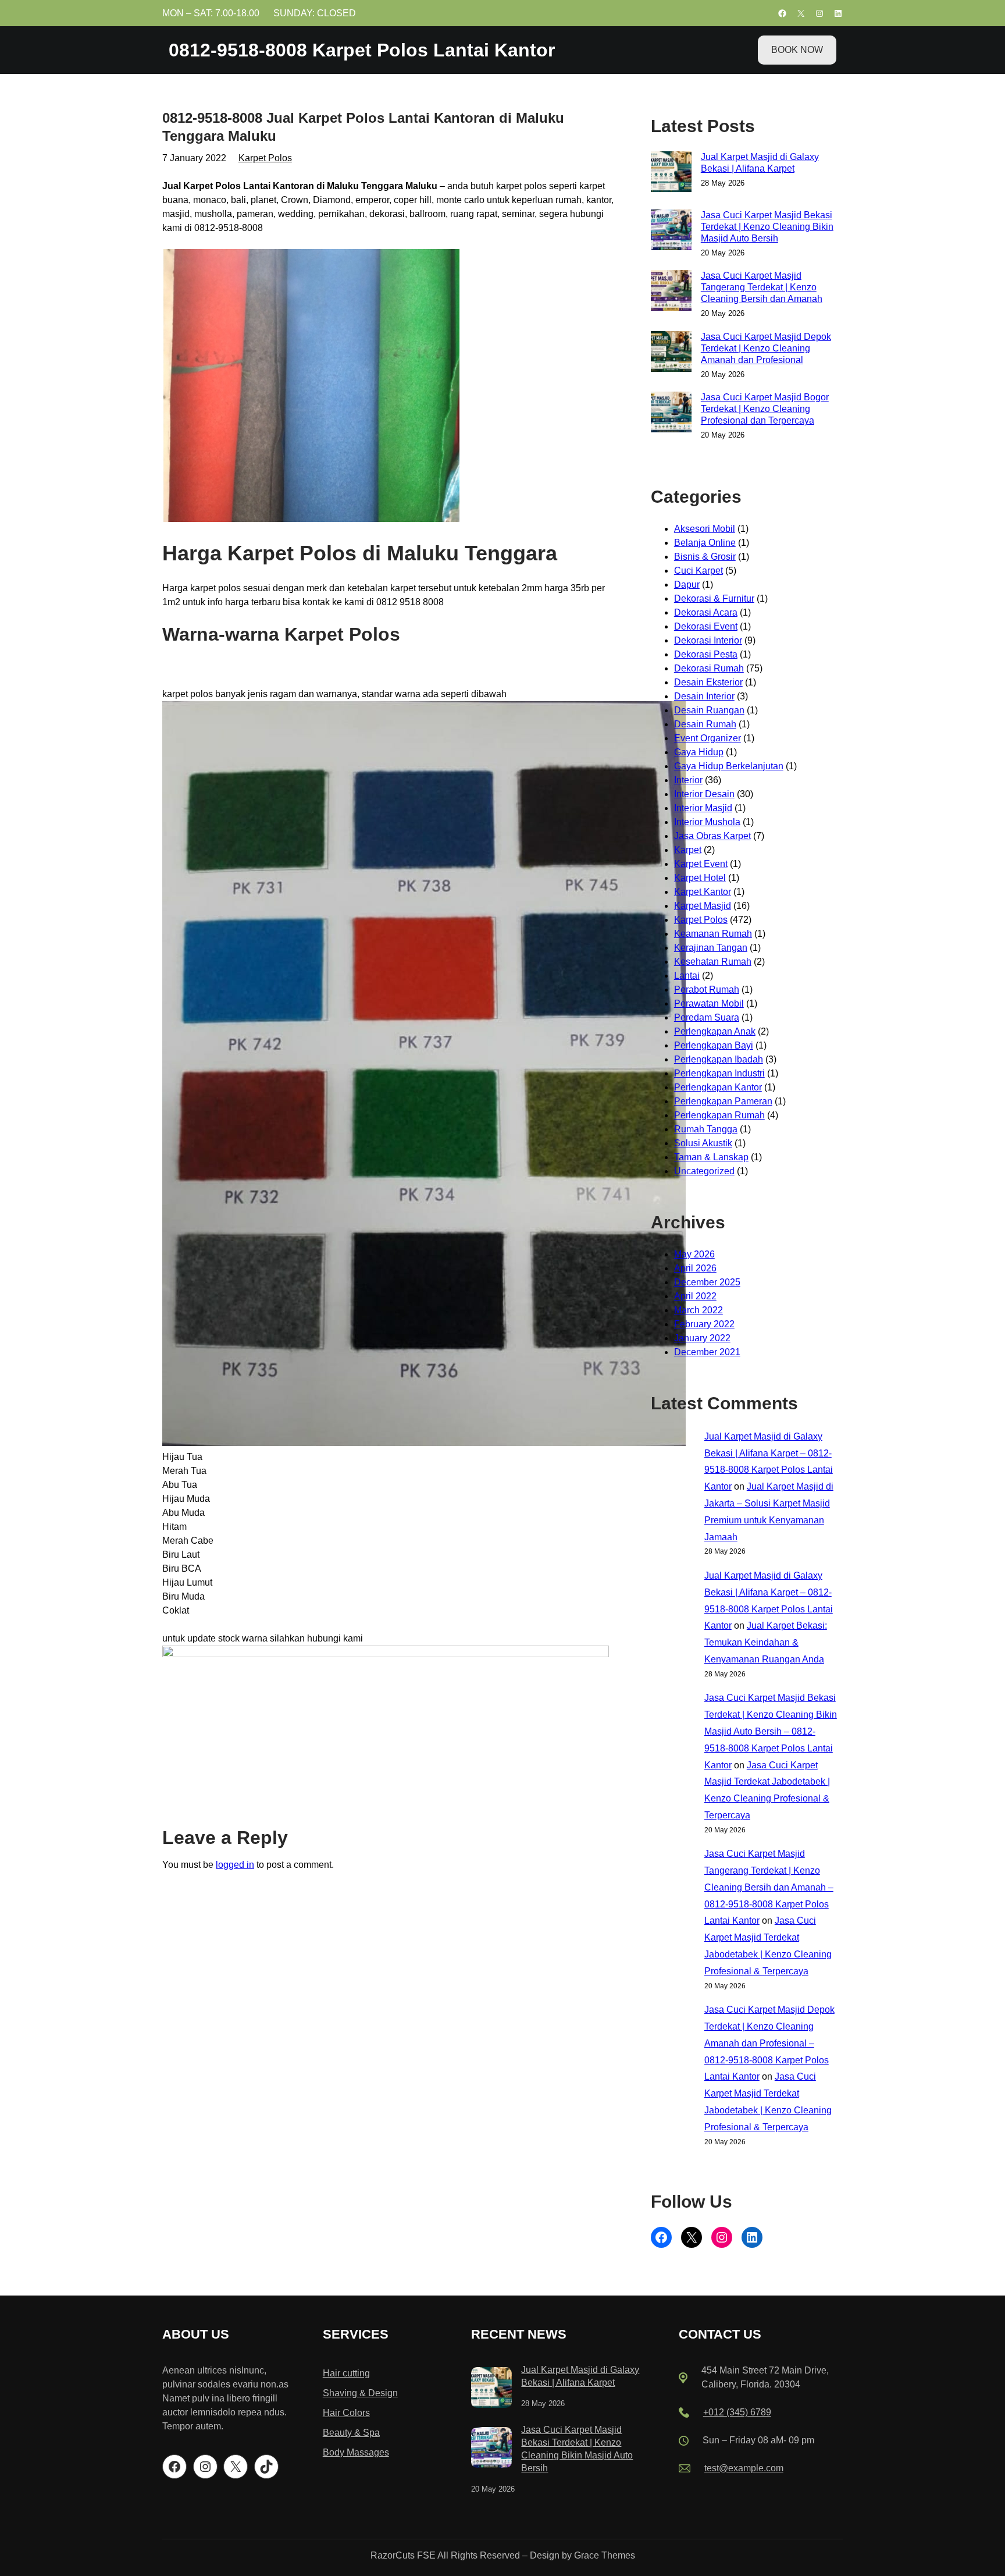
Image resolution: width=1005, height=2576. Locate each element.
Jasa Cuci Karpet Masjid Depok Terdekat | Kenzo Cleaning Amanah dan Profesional (766, 348)
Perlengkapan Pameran (723, 1101)
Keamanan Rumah (713, 934)
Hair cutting (346, 2373)
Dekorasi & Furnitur (714, 598)
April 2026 (695, 1268)
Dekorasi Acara (706, 612)
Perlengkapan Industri (719, 1073)
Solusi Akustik (703, 1143)
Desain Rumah (705, 724)
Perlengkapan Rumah (719, 1115)
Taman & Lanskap (711, 1157)
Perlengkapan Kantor (718, 1087)
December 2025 (707, 1282)
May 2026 (694, 1254)
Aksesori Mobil (705, 529)
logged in (235, 1865)
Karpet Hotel (700, 878)
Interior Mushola (707, 822)
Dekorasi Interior (708, 640)
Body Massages (356, 2452)
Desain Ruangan (709, 710)
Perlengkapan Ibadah (719, 1059)
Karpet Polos (265, 158)
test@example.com (744, 2468)
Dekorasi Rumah (709, 668)
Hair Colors (346, 2413)
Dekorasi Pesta (706, 654)
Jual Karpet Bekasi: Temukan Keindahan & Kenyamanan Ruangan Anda (766, 1642)
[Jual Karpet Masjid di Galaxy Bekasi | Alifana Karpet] (491, 2390)
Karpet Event (701, 864)
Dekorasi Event (706, 626)
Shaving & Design (360, 2393)
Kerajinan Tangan (711, 948)
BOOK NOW (797, 50)
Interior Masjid (703, 808)
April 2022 (695, 1296)
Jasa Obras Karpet (712, 836)
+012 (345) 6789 (737, 2412)
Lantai (687, 976)
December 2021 (707, 1352)
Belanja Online (705, 543)
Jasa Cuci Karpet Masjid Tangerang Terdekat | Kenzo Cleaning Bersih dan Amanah (762, 287)
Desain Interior (704, 696)
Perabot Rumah (707, 989)
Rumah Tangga (706, 1129)
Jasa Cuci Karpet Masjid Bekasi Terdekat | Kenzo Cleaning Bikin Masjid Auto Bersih (767, 227)
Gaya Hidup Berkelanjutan (729, 766)
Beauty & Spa (351, 2433)
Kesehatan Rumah (713, 962)
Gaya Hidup (699, 752)
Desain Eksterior (708, 682)
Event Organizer (708, 738)
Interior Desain (704, 794)
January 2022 (702, 1338)
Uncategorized (704, 1171)
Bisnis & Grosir (705, 557)
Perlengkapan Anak (715, 1031)
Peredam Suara (707, 1017)
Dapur (687, 585)
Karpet (688, 850)
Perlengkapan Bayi (714, 1045)
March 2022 (698, 1310)
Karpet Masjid (703, 906)
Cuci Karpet (698, 571)
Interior (688, 780)
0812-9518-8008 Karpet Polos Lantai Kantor (362, 50)
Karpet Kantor (703, 892)
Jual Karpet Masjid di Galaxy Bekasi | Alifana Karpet (760, 163)
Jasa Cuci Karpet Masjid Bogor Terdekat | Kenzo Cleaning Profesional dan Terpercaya (765, 409)
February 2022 (704, 1324)
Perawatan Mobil (709, 1003)
